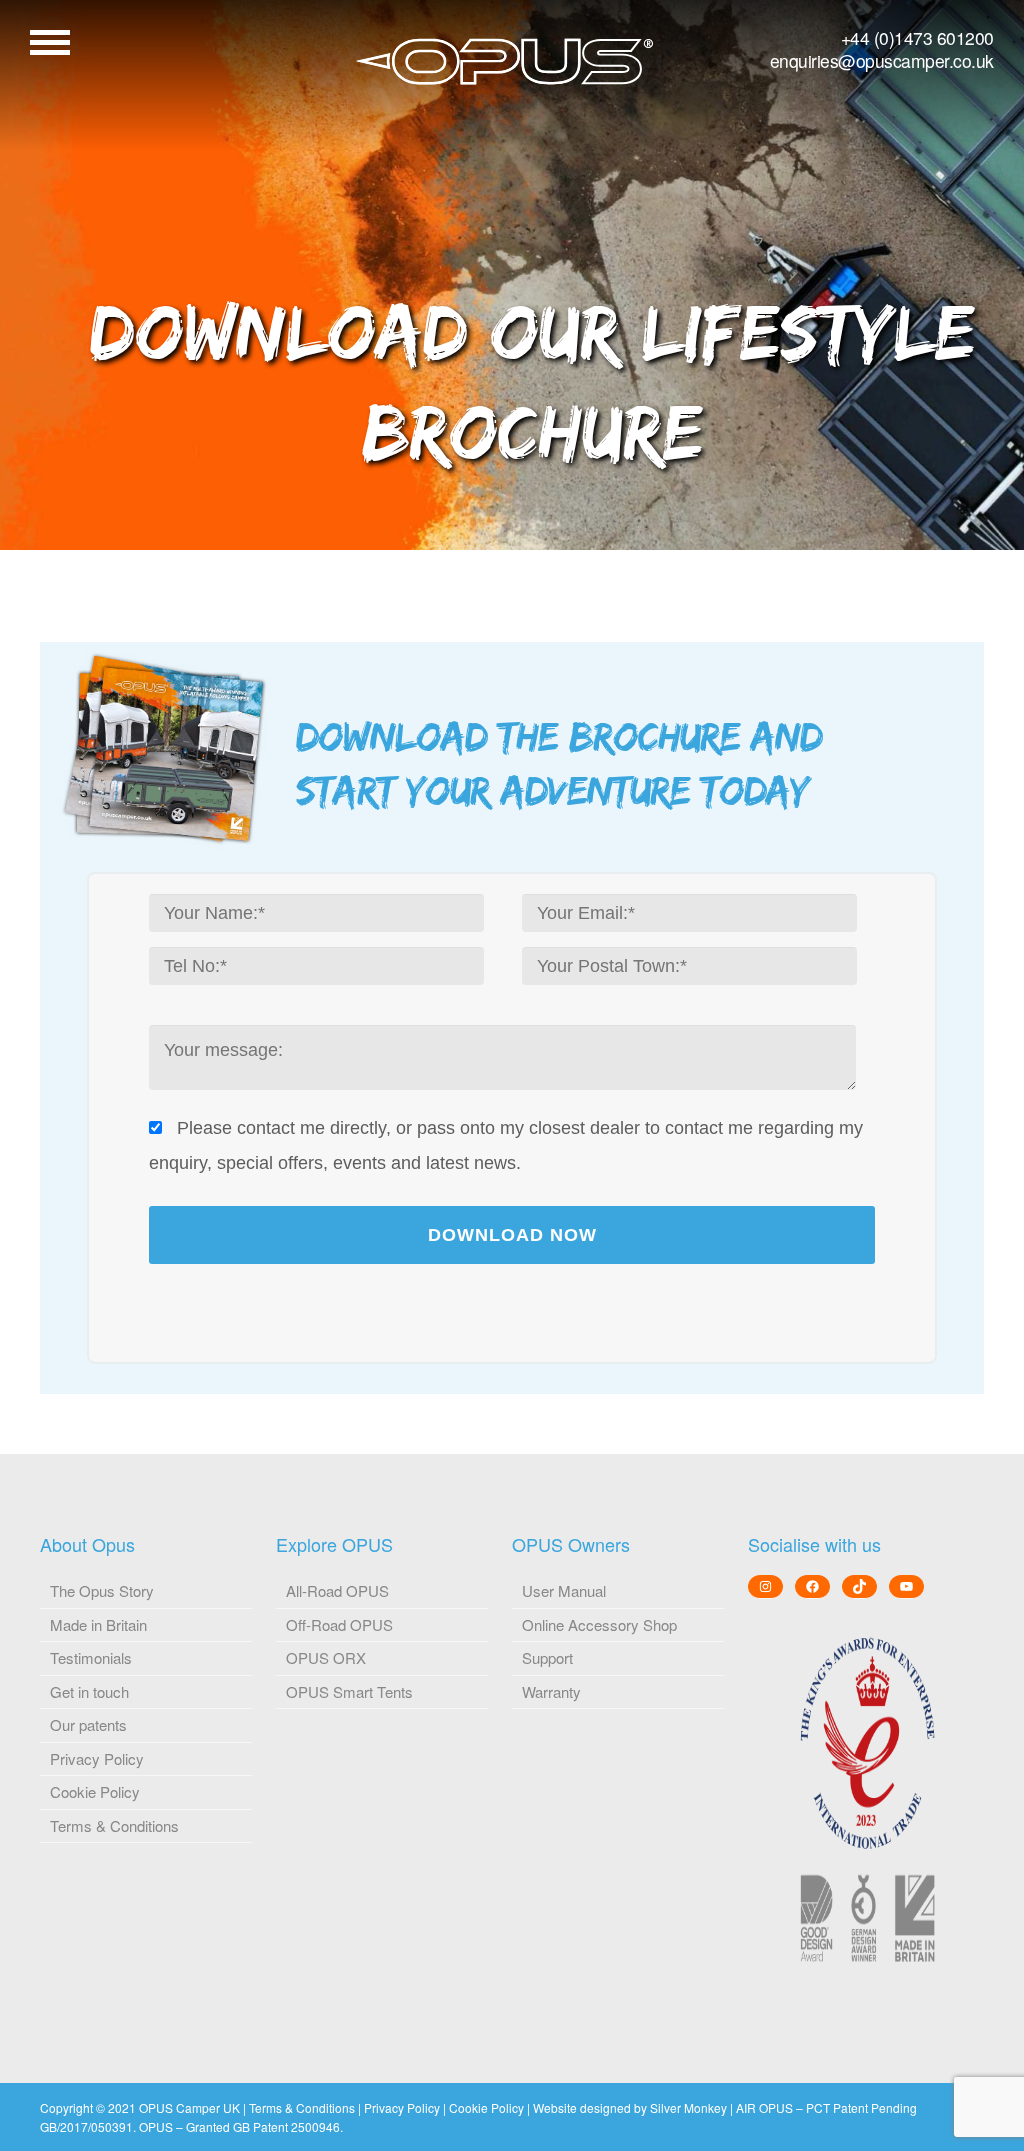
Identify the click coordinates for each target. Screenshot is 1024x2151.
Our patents (88, 1724)
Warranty (551, 1691)
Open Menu (50, 42)
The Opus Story (102, 1590)
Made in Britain (98, 1624)
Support (547, 1657)
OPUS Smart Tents (349, 1691)
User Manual (564, 1590)
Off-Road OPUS (339, 1624)
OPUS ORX (326, 1657)
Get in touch (89, 1691)
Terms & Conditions (114, 1825)
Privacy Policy (97, 1758)
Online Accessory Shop (599, 1624)
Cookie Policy (95, 1791)
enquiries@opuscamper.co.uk (882, 60)
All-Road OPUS (337, 1590)
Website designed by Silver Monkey (630, 2107)
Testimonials (91, 1657)
